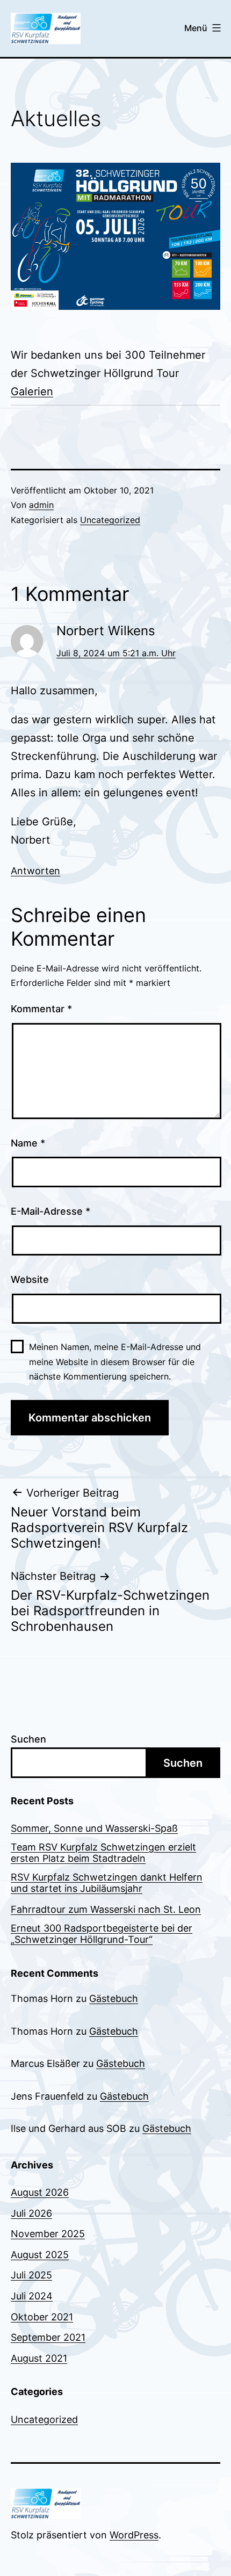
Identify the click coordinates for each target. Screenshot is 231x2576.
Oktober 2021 (42, 2317)
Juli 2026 (31, 2213)
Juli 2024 (32, 2296)
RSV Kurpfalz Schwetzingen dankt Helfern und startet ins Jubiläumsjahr (107, 1883)
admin (41, 505)
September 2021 (48, 2337)
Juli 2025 (31, 2275)
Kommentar (41, 1009)
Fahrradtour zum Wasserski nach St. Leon (106, 1909)
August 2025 (40, 2255)
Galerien (32, 391)
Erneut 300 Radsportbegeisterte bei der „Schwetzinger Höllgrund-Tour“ (102, 1934)
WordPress (134, 2535)
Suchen (28, 1739)
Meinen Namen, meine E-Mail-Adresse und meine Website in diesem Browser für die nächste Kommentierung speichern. (115, 1361)
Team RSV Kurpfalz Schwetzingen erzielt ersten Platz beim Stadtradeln (103, 1853)
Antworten (35, 871)
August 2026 (40, 2192)
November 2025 (48, 2234)
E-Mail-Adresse (50, 1211)
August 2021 (39, 2358)
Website (30, 1279)
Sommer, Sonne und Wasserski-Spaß (94, 1828)
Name (28, 1143)
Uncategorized (110, 520)
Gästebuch (114, 1998)
